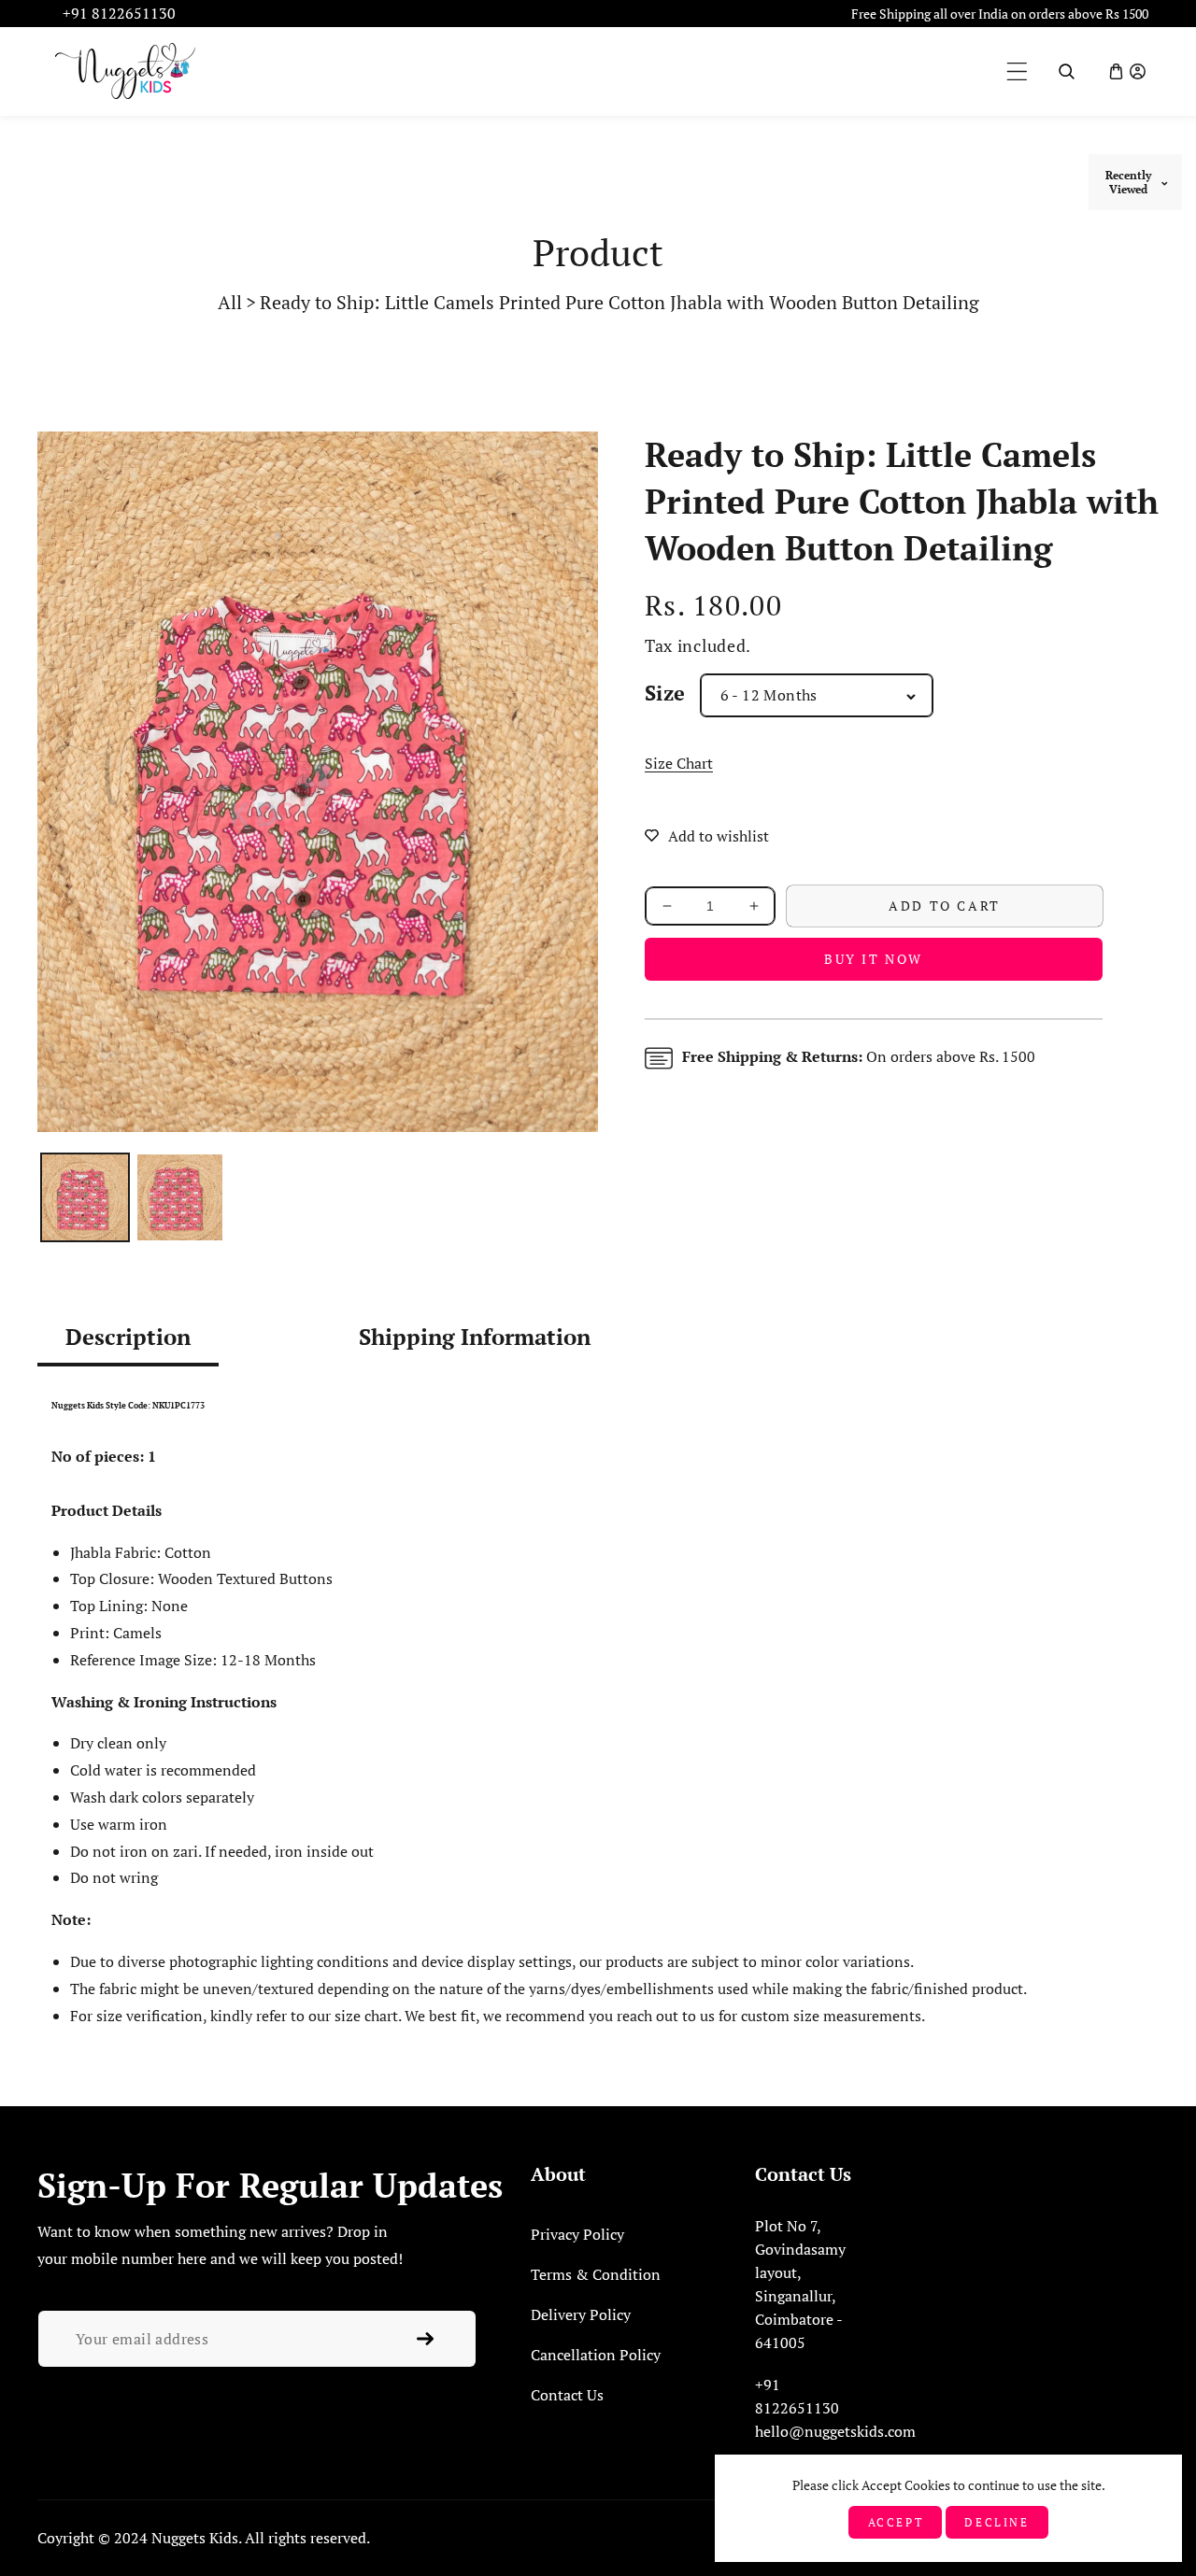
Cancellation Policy (596, 2355)
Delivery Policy (581, 2314)
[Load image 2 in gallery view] (180, 1197)
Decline (997, 2522)
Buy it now (874, 959)
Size (665, 693)
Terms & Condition (596, 2274)
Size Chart (679, 763)
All (230, 302)
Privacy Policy (577, 2234)
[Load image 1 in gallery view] (85, 1197)
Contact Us (567, 2395)
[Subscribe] (425, 2339)
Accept (896, 2522)
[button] (1017, 71)
